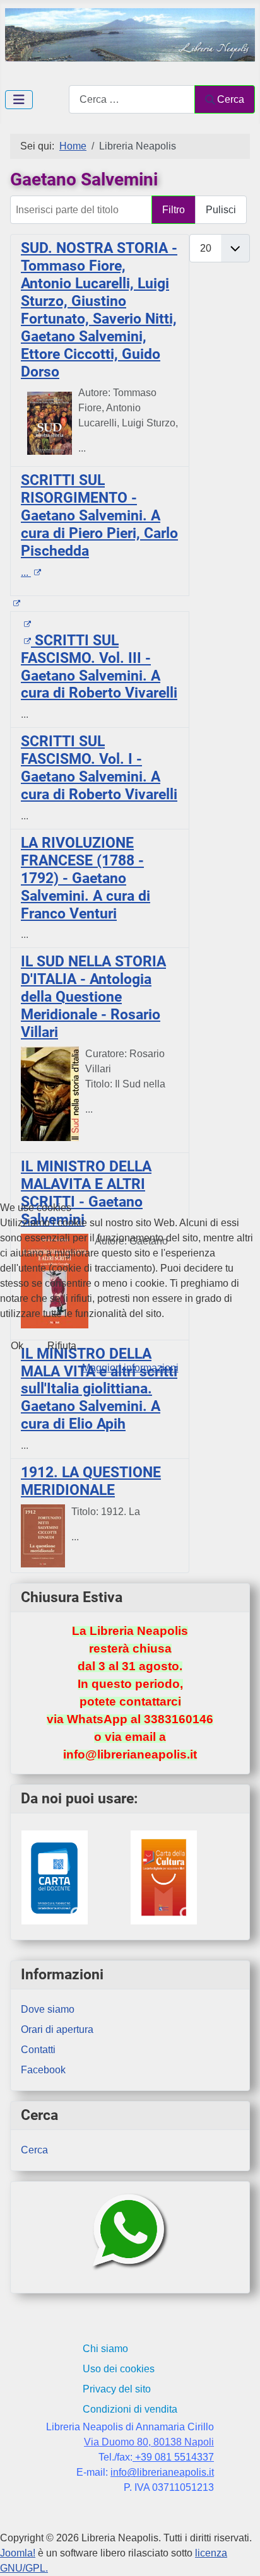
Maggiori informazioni (130, 1368)
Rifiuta (62, 1346)
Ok (17, 1346)
